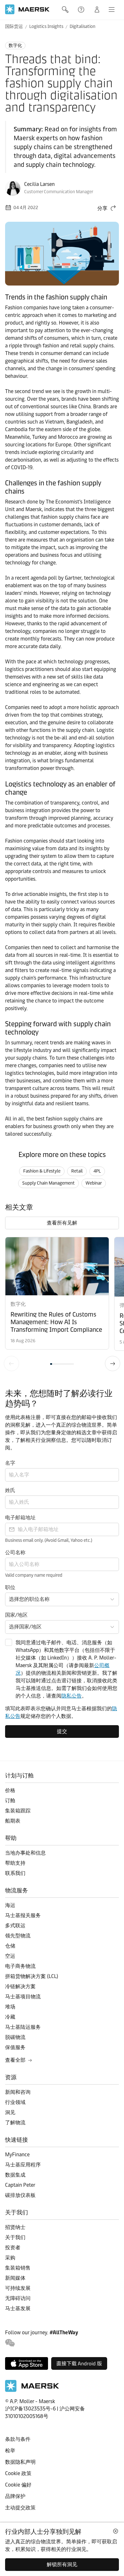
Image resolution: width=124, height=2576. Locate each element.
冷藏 (10, 2017)
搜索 (66, 10)
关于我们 (15, 2237)
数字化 (15, 46)
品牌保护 (15, 2496)
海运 (10, 1905)
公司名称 (15, 1552)
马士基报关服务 (23, 1915)
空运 (10, 1956)
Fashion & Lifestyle (42, 1171)
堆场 (10, 2007)
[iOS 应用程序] (27, 2363)
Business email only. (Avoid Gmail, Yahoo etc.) (49, 1540)
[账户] (97, 10)
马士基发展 (18, 2308)
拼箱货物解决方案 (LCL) (32, 1976)
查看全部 (15, 2060)
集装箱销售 (18, 2268)
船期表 (13, 1821)
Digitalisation (83, 26)
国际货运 (14, 26)
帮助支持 (82, 10)
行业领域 (15, 2102)
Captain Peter (20, 2185)
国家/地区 (16, 1615)
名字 (10, 1463)
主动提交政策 (20, 2508)
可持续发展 (18, 2288)
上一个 (11, 1364)
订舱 (10, 1801)
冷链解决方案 (20, 1986)
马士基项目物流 (23, 1997)
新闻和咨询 (18, 2092)
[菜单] (112, 10)
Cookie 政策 (18, 2473)
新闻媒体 (15, 2278)
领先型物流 (18, 1936)
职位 (10, 1587)
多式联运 (15, 1925)
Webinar (94, 1183)
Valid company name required (34, 1575)
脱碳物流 (15, 2037)
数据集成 (15, 2175)
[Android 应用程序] (79, 2363)
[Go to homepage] (27, 9)
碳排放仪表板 (20, 2195)
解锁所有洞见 (62, 2564)
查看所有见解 (62, 1223)
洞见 (10, 2112)
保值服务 (15, 2047)
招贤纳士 (15, 2227)
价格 (10, 1790)
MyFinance (17, 2155)
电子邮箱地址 (20, 1518)
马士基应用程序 (23, 2165)
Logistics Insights (46, 26)
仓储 (10, 1946)
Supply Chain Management (48, 1183)
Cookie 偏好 (18, 2485)
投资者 (13, 2247)
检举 (10, 2451)
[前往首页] (32, 2390)
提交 (62, 1731)
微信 (10, 2343)
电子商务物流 (20, 1966)
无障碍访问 (18, 2298)
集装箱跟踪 (18, 1811)
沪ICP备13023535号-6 (30, 2409)
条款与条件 (18, 2439)
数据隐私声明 (20, 2462)
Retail (77, 1171)
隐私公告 (72, 1696)
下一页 (113, 1364)
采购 (10, 2258)
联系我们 (15, 1873)
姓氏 (10, 1490)
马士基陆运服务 (23, 2027)
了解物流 (15, 2123)
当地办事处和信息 (25, 1853)
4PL (97, 1171)
